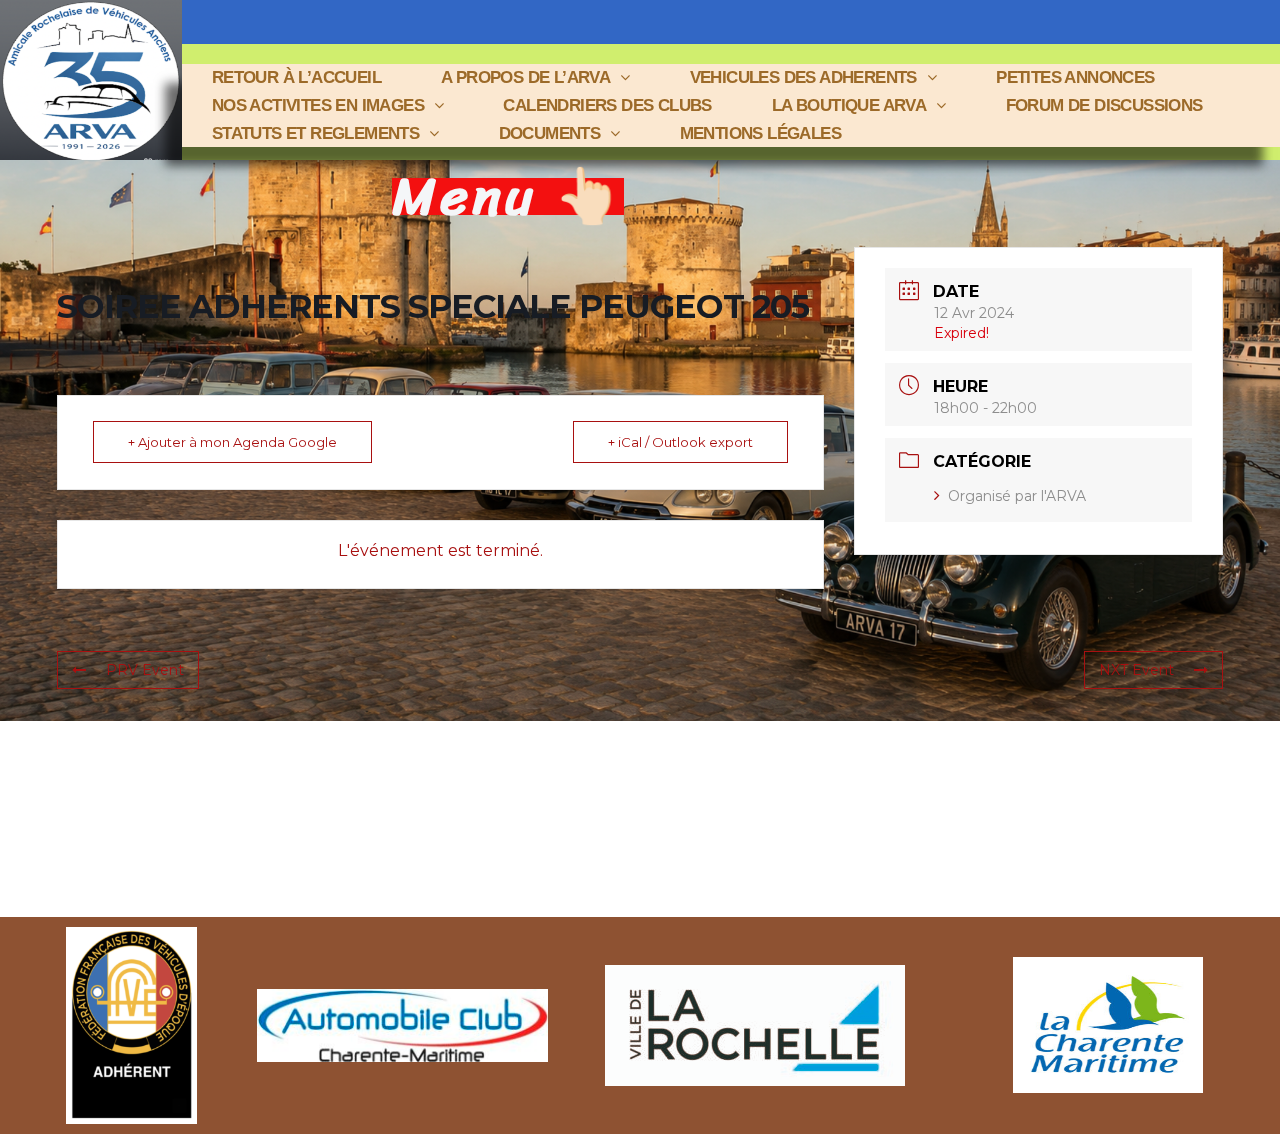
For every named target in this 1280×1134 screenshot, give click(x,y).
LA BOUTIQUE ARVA (849, 105)
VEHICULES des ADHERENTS (803, 77)
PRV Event (145, 670)
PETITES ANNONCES (1075, 77)
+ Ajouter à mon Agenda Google (232, 442)
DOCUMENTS (550, 133)
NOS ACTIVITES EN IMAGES (318, 105)
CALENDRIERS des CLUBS (607, 105)
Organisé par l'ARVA (1017, 496)
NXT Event (1136, 670)
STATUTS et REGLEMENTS (315, 133)
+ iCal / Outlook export (680, 442)
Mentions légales (760, 133)
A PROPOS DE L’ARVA (525, 77)
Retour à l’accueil (296, 77)
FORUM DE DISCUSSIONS (1104, 105)
